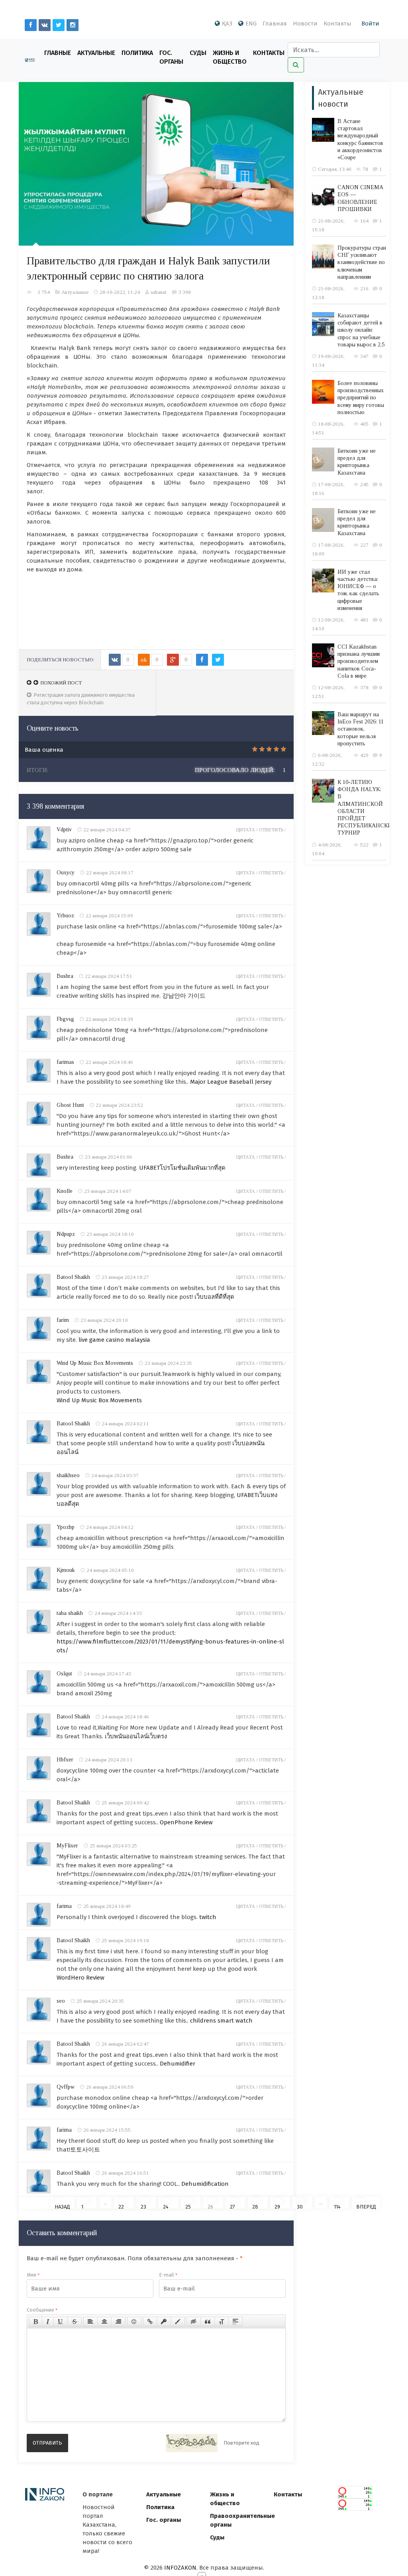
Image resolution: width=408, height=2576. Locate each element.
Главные (58, 53)
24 (166, 2206)
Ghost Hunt (70, 1105)
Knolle (65, 1191)
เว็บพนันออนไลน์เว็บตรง (136, 1736)
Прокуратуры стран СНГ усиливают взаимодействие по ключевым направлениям (362, 262)
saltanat (159, 292)
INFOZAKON (180, 2568)
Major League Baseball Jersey (231, 1082)
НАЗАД (62, 2206)
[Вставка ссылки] (150, 2322)
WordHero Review (80, 1978)
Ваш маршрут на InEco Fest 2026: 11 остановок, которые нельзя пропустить (361, 729)
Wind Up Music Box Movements (95, 1363)
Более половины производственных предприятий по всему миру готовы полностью (361, 398)
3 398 (185, 292)
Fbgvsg (65, 1019)
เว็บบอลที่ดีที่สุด (214, 1297)
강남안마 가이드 (184, 996)
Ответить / (272, 830)
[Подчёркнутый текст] (61, 2322)
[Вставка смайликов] (134, 2322)
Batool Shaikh (73, 1277)
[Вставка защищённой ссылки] (164, 2322)
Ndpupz (66, 1234)
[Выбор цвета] (178, 2322)
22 (121, 2206)
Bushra (65, 976)
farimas (65, 1062)
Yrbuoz (65, 916)
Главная (275, 23)
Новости (305, 23)
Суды (198, 53)
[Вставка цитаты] (208, 2322)
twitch (208, 1917)
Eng (251, 23)
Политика (137, 53)
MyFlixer (67, 1846)
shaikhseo (68, 1475)
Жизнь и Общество (230, 57)
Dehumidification (205, 2184)
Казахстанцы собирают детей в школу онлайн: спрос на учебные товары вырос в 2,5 (361, 330)
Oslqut (64, 1674)
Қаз (227, 23)
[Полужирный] (36, 2322)
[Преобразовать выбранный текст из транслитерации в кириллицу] (222, 2322)
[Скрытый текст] (194, 2322)
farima (64, 1906)
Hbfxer (65, 1760)
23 (143, 2206)
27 (232, 2206)
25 (188, 2206)
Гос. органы (171, 57)
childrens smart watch (221, 2021)
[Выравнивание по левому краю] (90, 2322)
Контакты (337, 23)
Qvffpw (66, 2087)
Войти (370, 23)
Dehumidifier (178, 2064)
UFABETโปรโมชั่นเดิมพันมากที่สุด (182, 1168)
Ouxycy (66, 873)
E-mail (168, 2275)
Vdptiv (64, 830)
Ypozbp (66, 1527)
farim (63, 1320)
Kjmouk (66, 1570)
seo (61, 2001)
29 (277, 2206)
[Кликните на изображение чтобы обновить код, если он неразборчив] (192, 2443)
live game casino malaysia (114, 1340)
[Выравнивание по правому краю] (118, 2322)
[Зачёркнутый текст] (75, 2322)
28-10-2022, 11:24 (120, 292)
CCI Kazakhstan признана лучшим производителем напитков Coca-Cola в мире (359, 661)
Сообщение (42, 2310)
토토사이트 (85, 2150)
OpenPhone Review (186, 1822)
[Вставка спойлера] (235, 2322)
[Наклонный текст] (48, 2322)
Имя (33, 2275)
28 (255, 2206)
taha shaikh (70, 1613)
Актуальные (96, 53)
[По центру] (104, 2322)
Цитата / (247, 830)
